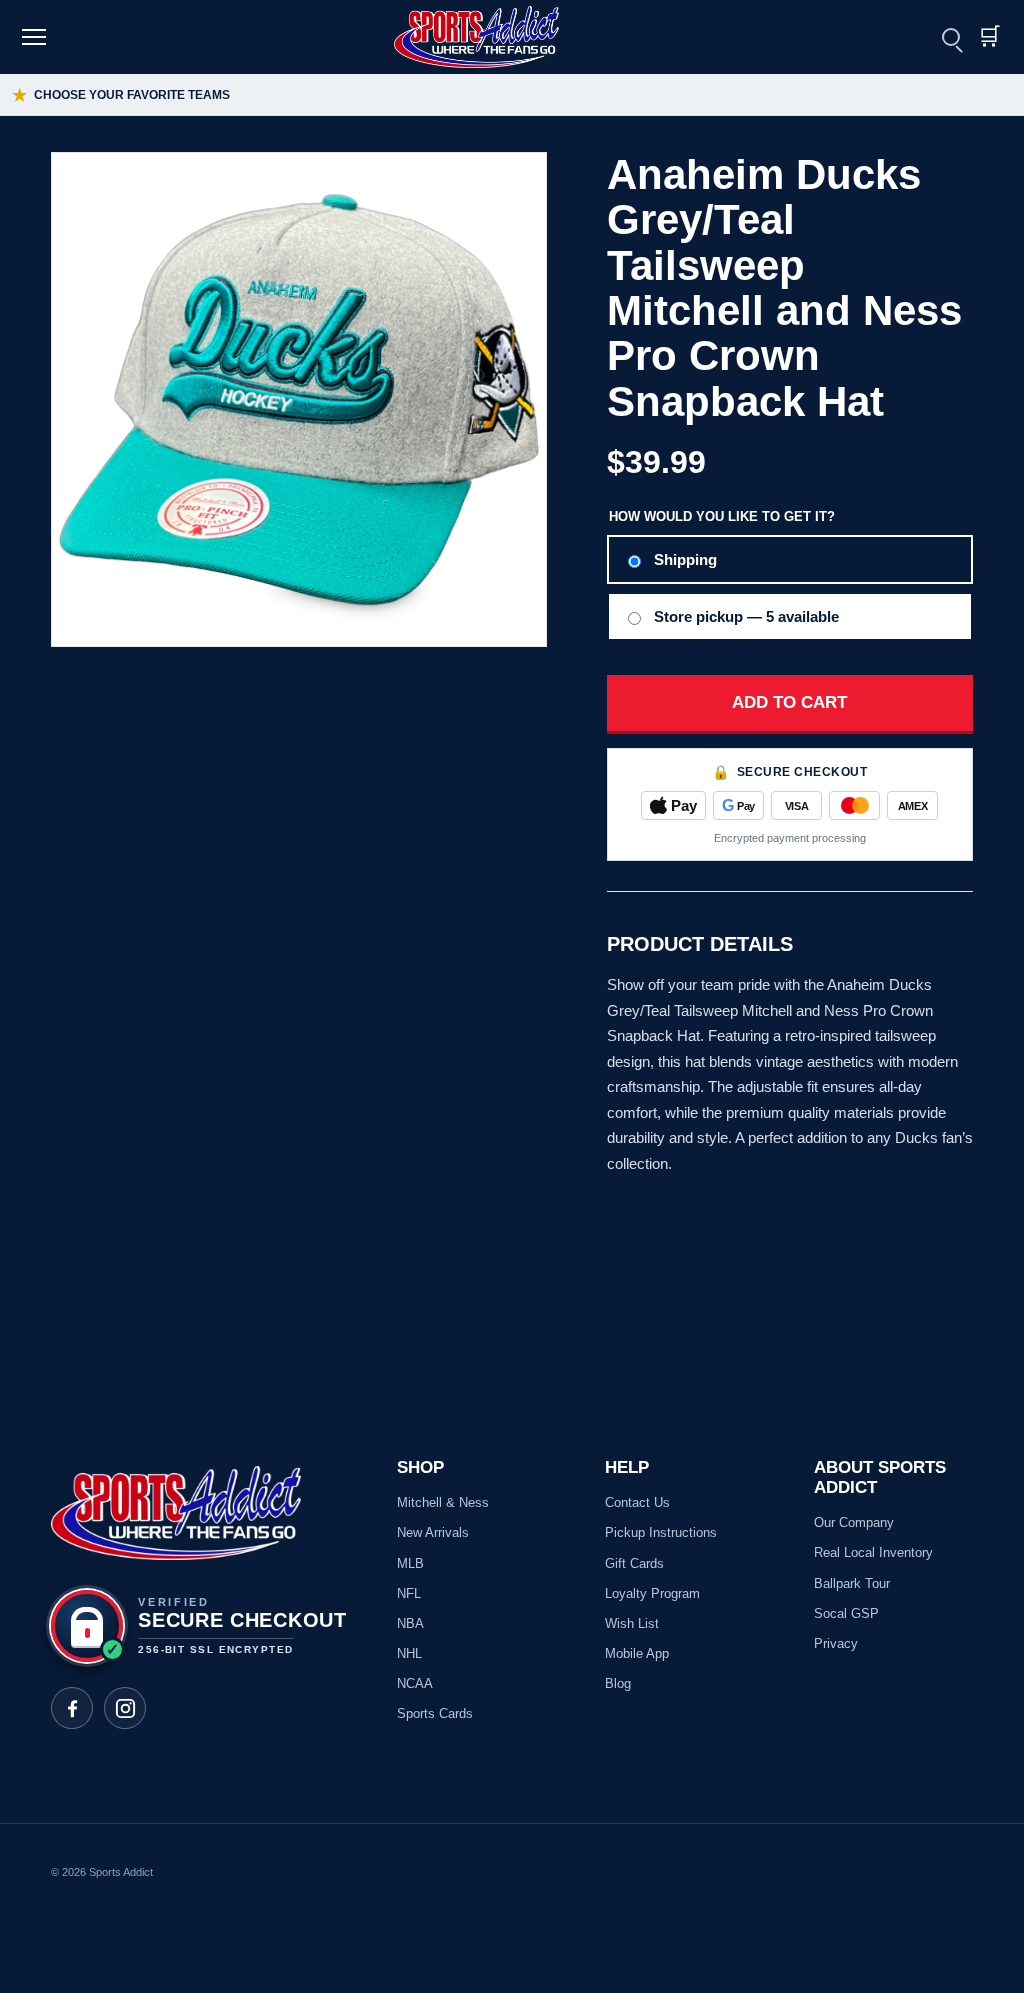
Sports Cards (435, 1713)
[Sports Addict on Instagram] (125, 1708)
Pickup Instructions (661, 1532)
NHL (409, 1653)
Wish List (632, 1623)
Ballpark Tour (852, 1583)
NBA (410, 1623)
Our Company (854, 1522)
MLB (410, 1563)
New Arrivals (433, 1532)
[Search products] (951, 37)
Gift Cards (634, 1563)
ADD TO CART (789, 702)
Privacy (836, 1643)
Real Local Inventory (873, 1552)
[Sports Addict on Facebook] (72, 1708)
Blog (618, 1683)
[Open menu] (37, 37)
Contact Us (637, 1502)
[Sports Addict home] (489, 37)
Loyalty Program (652, 1593)
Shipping (685, 559)
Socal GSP (846, 1613)
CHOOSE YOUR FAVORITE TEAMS (121, 95)
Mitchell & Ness (443, 1502)
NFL (409, 1593)
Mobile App (637, 1653)
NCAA (415, 1683)
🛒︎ (989, 36)
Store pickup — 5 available (746, 616)
